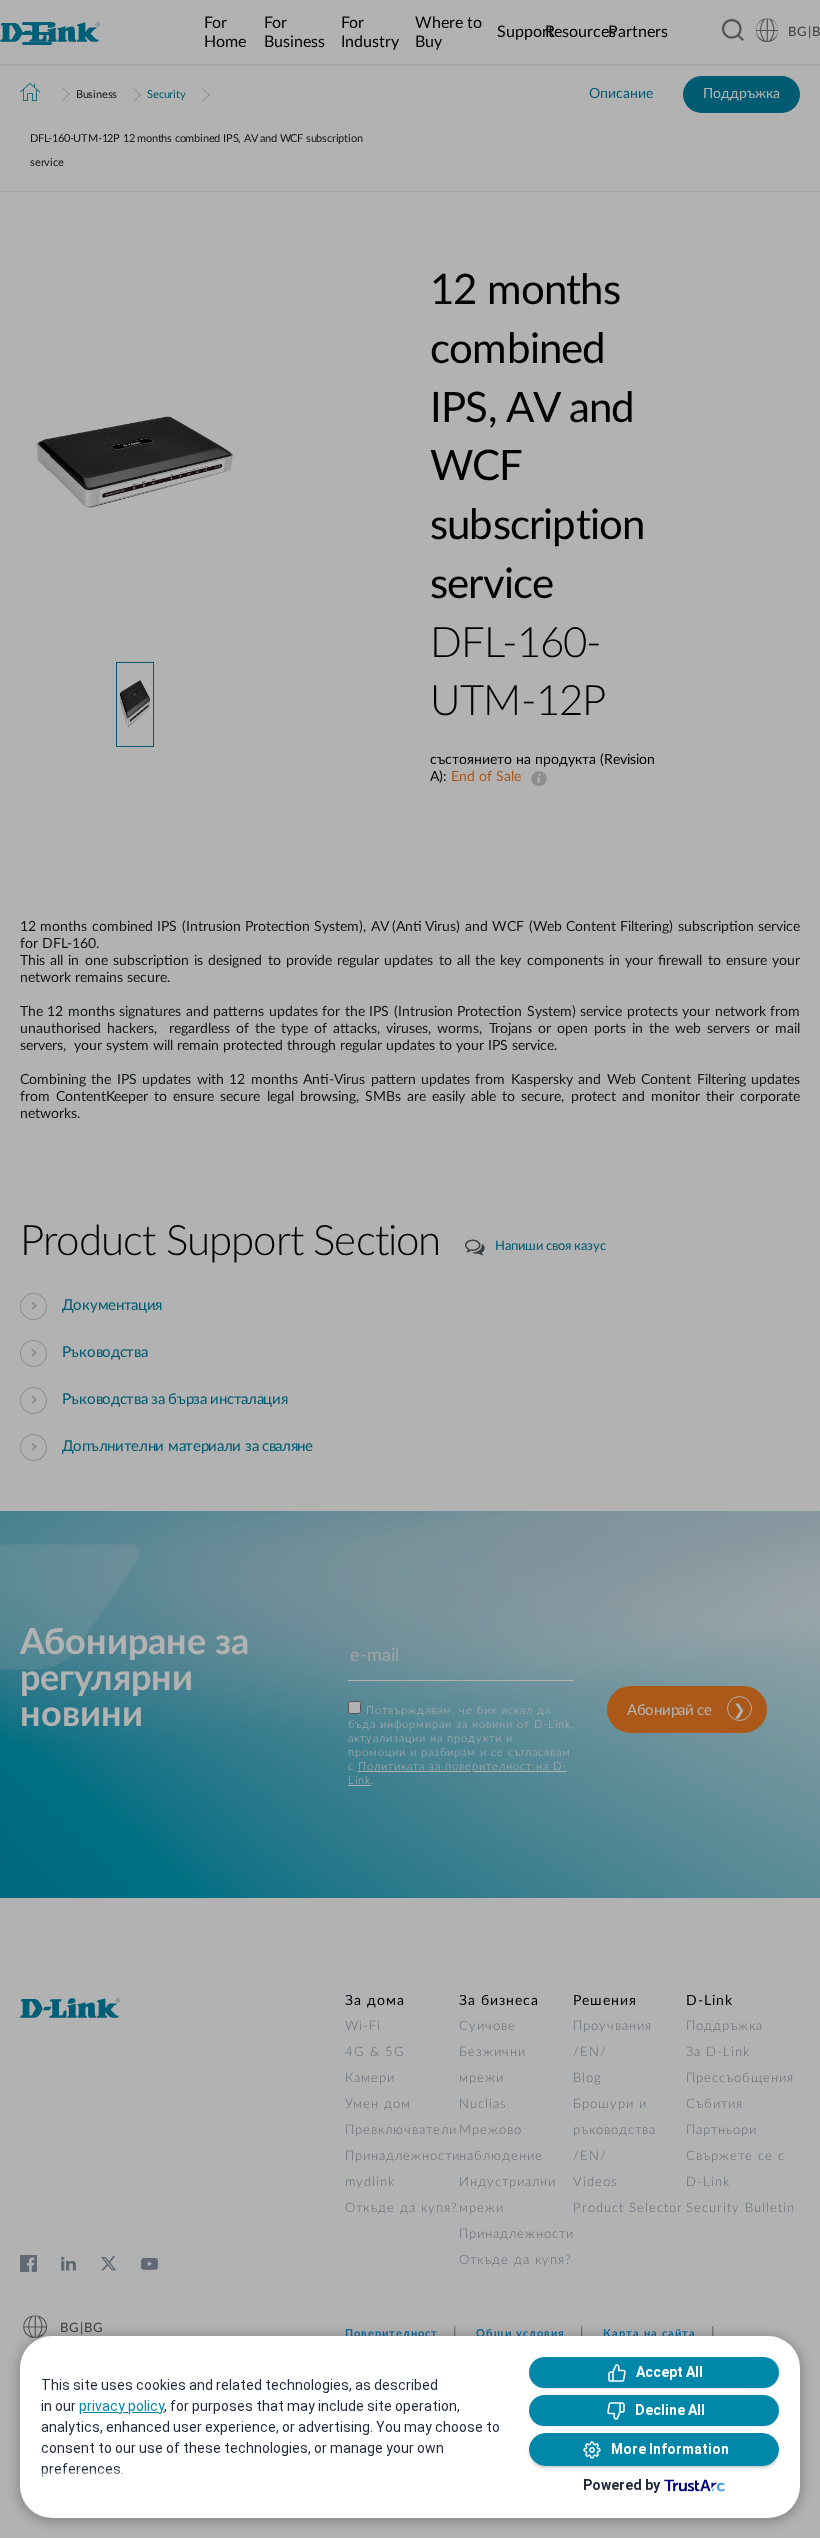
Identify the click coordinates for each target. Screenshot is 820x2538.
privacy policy (121, 2406)
